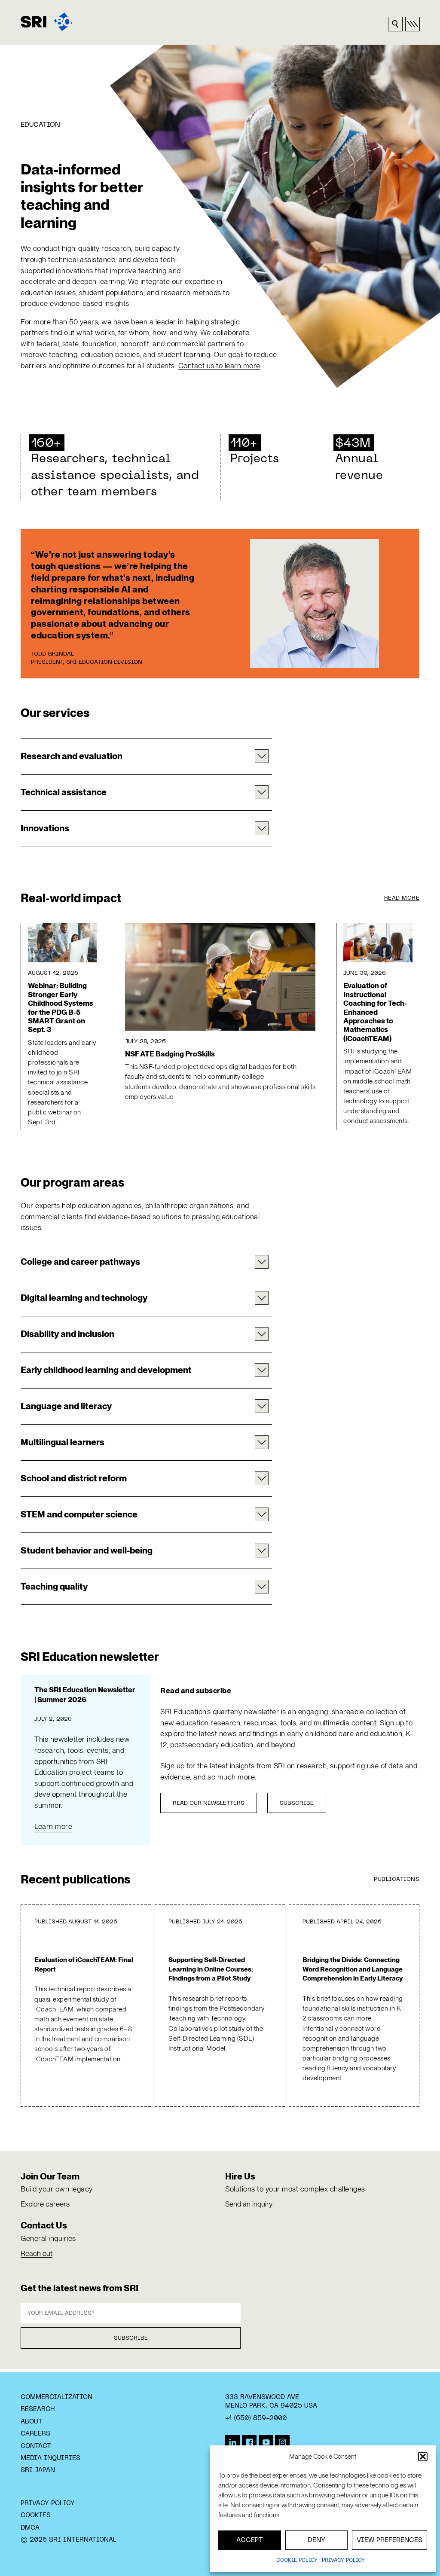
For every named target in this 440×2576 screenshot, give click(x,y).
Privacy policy (343, 2561)
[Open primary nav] (412, 24)
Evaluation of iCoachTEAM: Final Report (84, 1964)
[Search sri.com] (395, 24)
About (32, 2422)
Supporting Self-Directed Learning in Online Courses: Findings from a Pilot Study (211, 1969)
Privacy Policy (48, 2503)
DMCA (30, 2528)
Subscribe (297, 1804)
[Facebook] (249, 2442)
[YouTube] (266, 2442)
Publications (397, 1880)
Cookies (36, 2515)
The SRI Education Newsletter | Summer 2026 (85, 1695)
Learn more (53, 1826)
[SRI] (47, 22)
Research (38, 2409)
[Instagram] (282, 2442)
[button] (423, 2457)
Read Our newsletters (209, 1804)
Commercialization (57, 2397)
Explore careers (45, 2204)
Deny (316, 2540)
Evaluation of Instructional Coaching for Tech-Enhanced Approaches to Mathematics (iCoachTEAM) (375, 1012)
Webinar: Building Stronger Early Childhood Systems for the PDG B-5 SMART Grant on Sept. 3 (61, 1007)
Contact (36, 2446)
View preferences (390, 2540)
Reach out (37, 2253)
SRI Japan (38, 2470)
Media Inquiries (50, 2458)
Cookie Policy (297, 2561)
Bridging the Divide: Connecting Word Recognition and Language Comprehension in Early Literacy (353, 1969)
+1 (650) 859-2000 (256, 2418)
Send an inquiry (249, 2204)
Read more (402, 898)
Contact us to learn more (219, 366)
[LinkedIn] (232, 2442)
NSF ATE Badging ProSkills (170, 1054)
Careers (35, 2434)
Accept (250, 2540)
